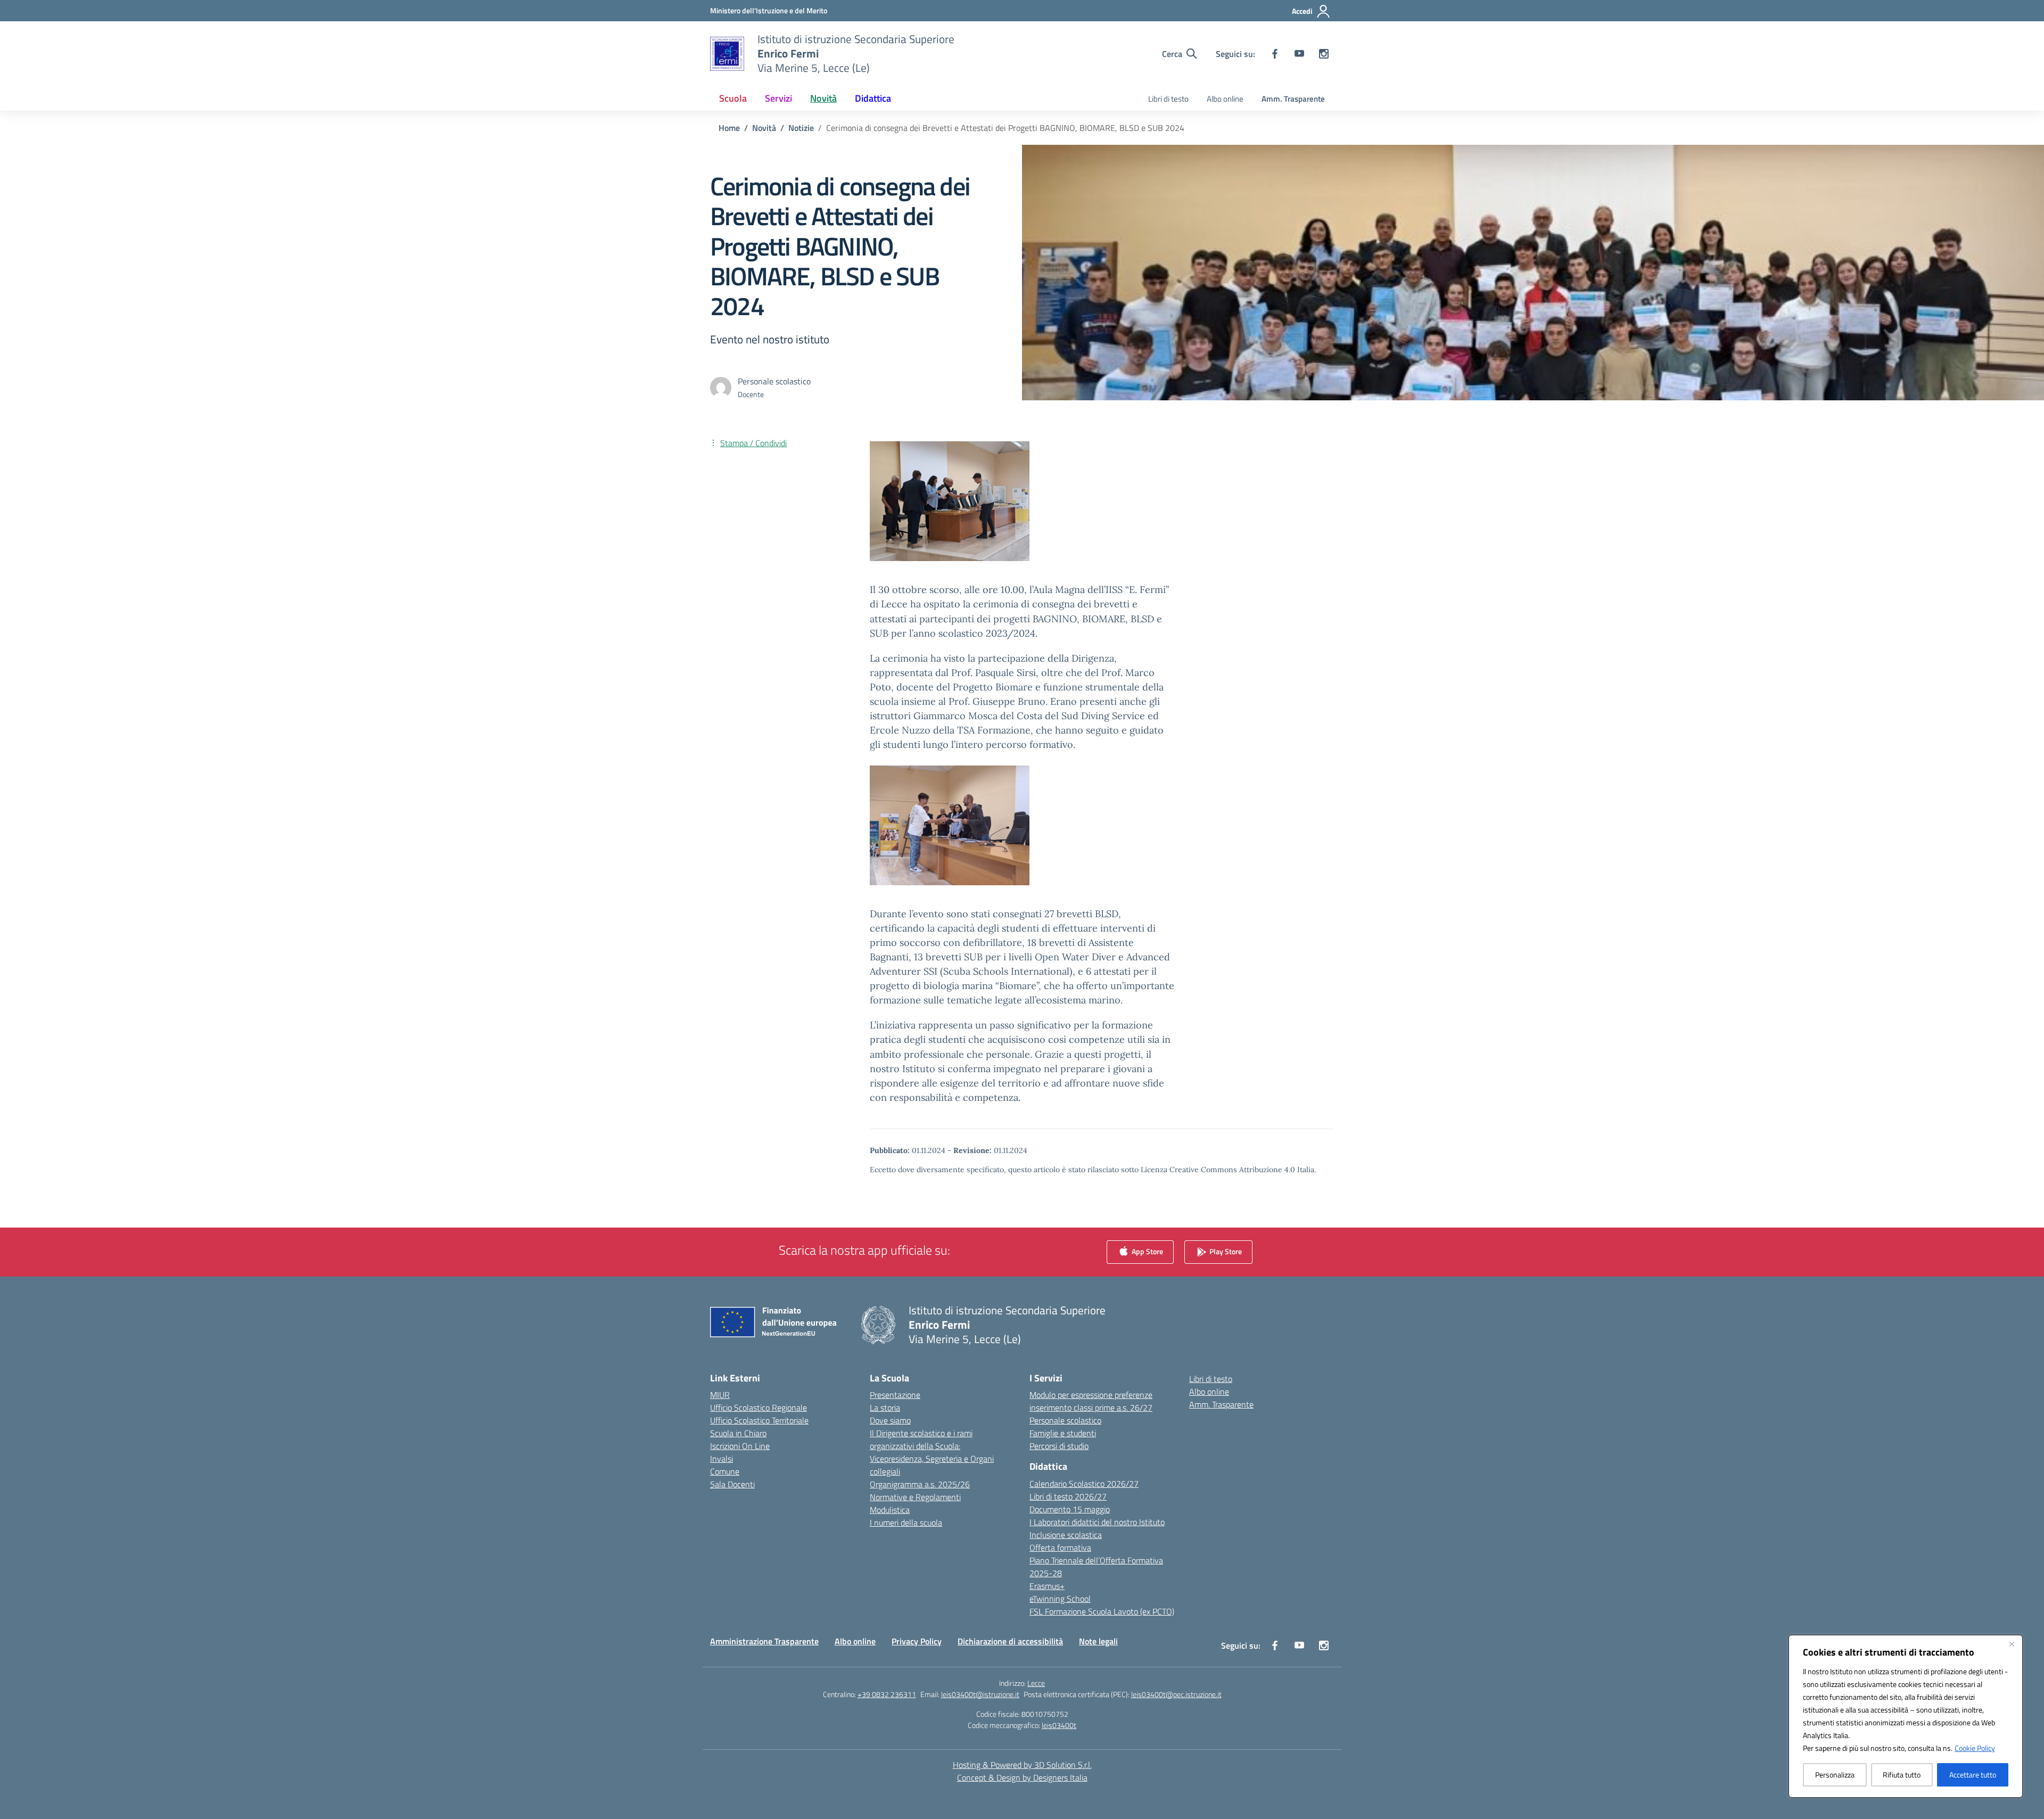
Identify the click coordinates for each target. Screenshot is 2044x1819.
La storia (885, 1408)
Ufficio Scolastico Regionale (759, 1408)
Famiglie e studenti (1063, 1433)
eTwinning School (1060, 1599)
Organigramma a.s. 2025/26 (920, 1484)
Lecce (1036, 1683)
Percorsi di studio (1059, 1446)
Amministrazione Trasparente (764, 1641)
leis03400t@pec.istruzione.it (1176, 1694)
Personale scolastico (1065, 1420)
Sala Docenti (732, 1484)
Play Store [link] (1225, 1251)
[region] (1906, 1716)
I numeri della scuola (906, 1522)
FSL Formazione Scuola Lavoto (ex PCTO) (1102, 1611)
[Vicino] (2012, 1644)
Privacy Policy (917, 1641)
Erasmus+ (1047, 1586)
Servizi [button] (778, 98)
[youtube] (1299, 54)
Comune (725, 1471)
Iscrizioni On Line (740, 1446)
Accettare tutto (1973, 1775)
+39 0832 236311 (887, 1694)
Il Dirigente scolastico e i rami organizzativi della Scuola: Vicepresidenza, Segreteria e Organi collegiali (932, 1452)
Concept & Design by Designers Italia (1022, 1777)
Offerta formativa (1060, 1548)
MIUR (720, 1395)
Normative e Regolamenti (915, 1497)
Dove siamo (890, 1420)
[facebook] (1275, 54)
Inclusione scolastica (1066, 1535)
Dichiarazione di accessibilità (1010, 1641)
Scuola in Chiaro (738, 1433)
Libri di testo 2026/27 (1068, 1496)
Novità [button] (823, 98)
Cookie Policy (1975, 1748)
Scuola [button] (733, 98)
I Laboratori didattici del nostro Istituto (1097, 1522)
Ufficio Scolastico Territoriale (759, 1420)
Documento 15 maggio (1070, 1509)
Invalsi (722, 1459)
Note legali (1098, 1641)
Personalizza (1835, 1775)
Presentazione (895, 1395)
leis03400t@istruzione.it (980, 1694)
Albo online (1225, 99)
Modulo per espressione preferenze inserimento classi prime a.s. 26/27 (1091, 1401)
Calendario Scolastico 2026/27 (1084, 1484)
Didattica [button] (873, 98)
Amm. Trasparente (1293, 99)
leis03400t (1059, 1725)
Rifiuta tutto (1902, 1775)
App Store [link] (1147, 1251)
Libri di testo (1168, 99)
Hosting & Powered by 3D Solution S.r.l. (1022, 1765)
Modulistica (890, 1510)
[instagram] (1324, 54)
